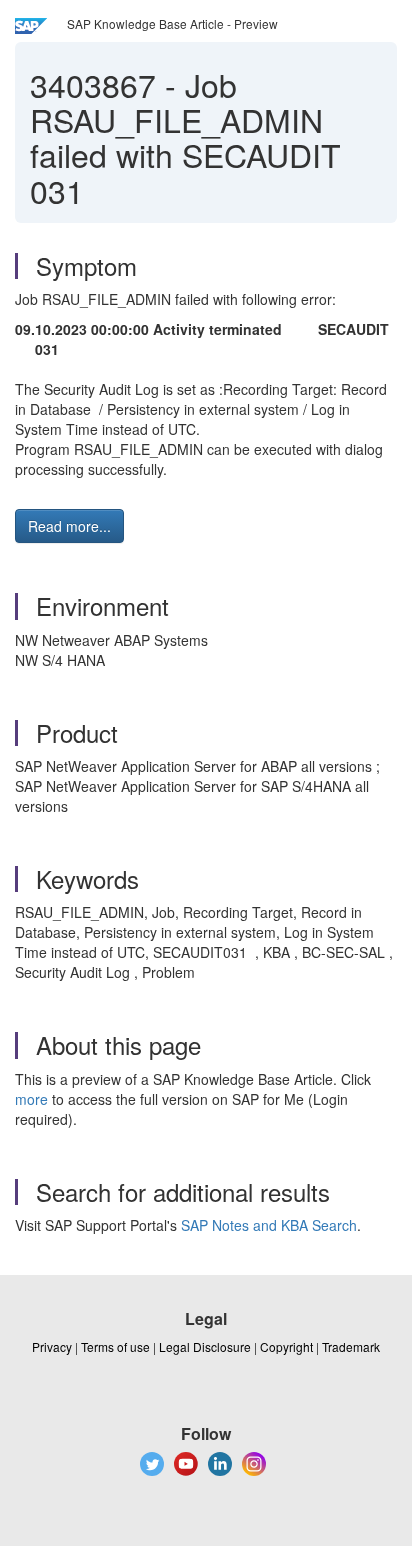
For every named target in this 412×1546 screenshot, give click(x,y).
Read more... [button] (69, 526)
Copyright (286, 1346)
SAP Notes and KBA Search (269, 1225)
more (31, 1099)
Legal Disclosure (205, 1346)
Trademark (351, 1346)
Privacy (52, 1346)
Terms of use (115, 1346)
